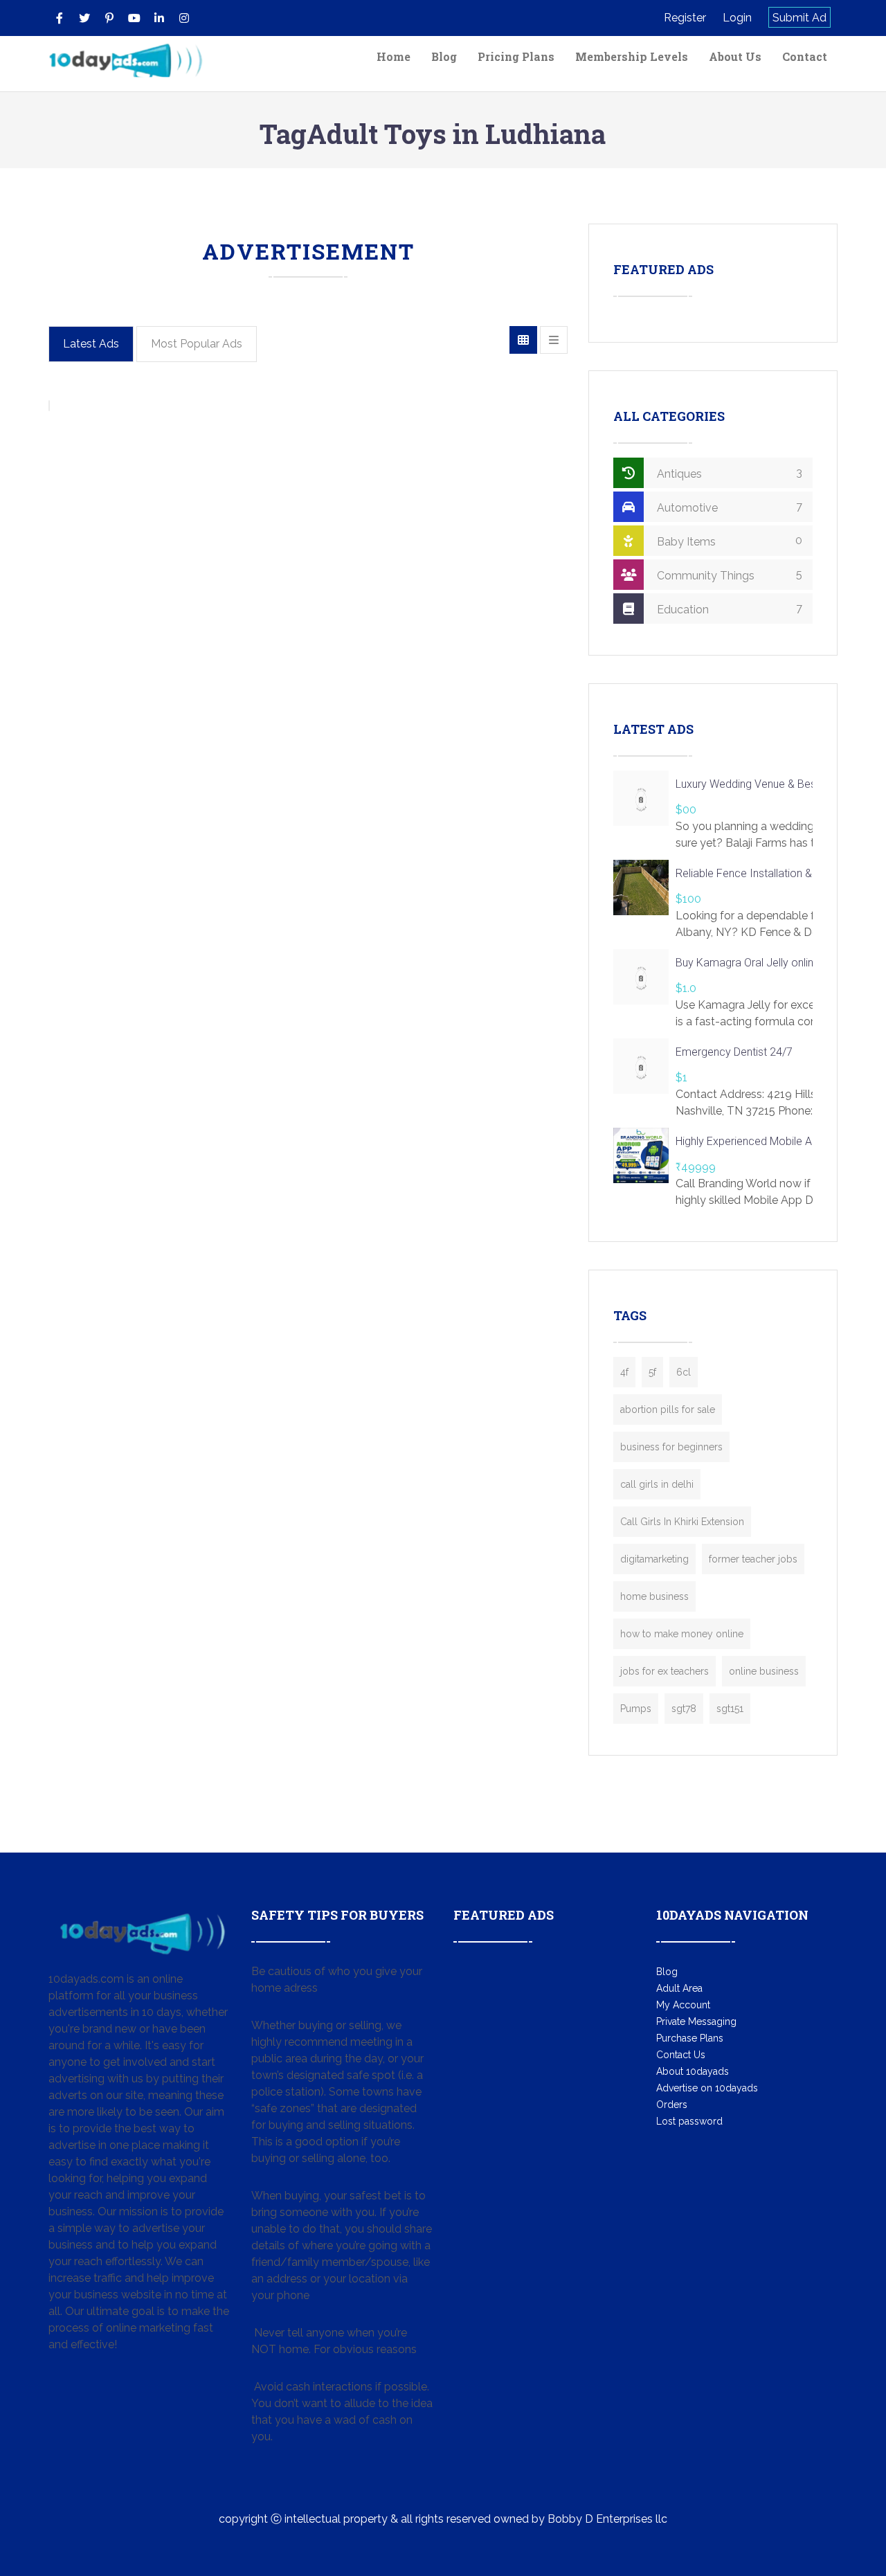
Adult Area (679, 1988)
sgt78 (684, 1709)
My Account (683, 2005)
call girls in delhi (657, 1484)
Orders (672, 2105)
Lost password (689, 2121)
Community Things (728, 575)
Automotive (728, 507)
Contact (805, 56)
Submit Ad (799, 18)
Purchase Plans (690, 2038)
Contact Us (681, 2055)
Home (394, 56)
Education (728, 609)
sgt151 (730, 1709)
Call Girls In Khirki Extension (682, 1522)
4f (624, 1372)
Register (685, 18)
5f (652, 1372)
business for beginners (671, 1447)
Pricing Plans (516, 56)
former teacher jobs (753, 1559)
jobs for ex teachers (664, 1671)
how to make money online (682, 1634)
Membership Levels (632, 56)
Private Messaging (696, 2021)
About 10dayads (693, 2071)
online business (764, 1671)
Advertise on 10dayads (707, 2088)
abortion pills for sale (668, 1409)
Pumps (636, 1709)
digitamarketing (654, 1559)
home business (654, 1596)
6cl (684, 1372)
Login (737, 18)
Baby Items (728, 541)
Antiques (728, 473)
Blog (444, 56)
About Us (735, 56)
